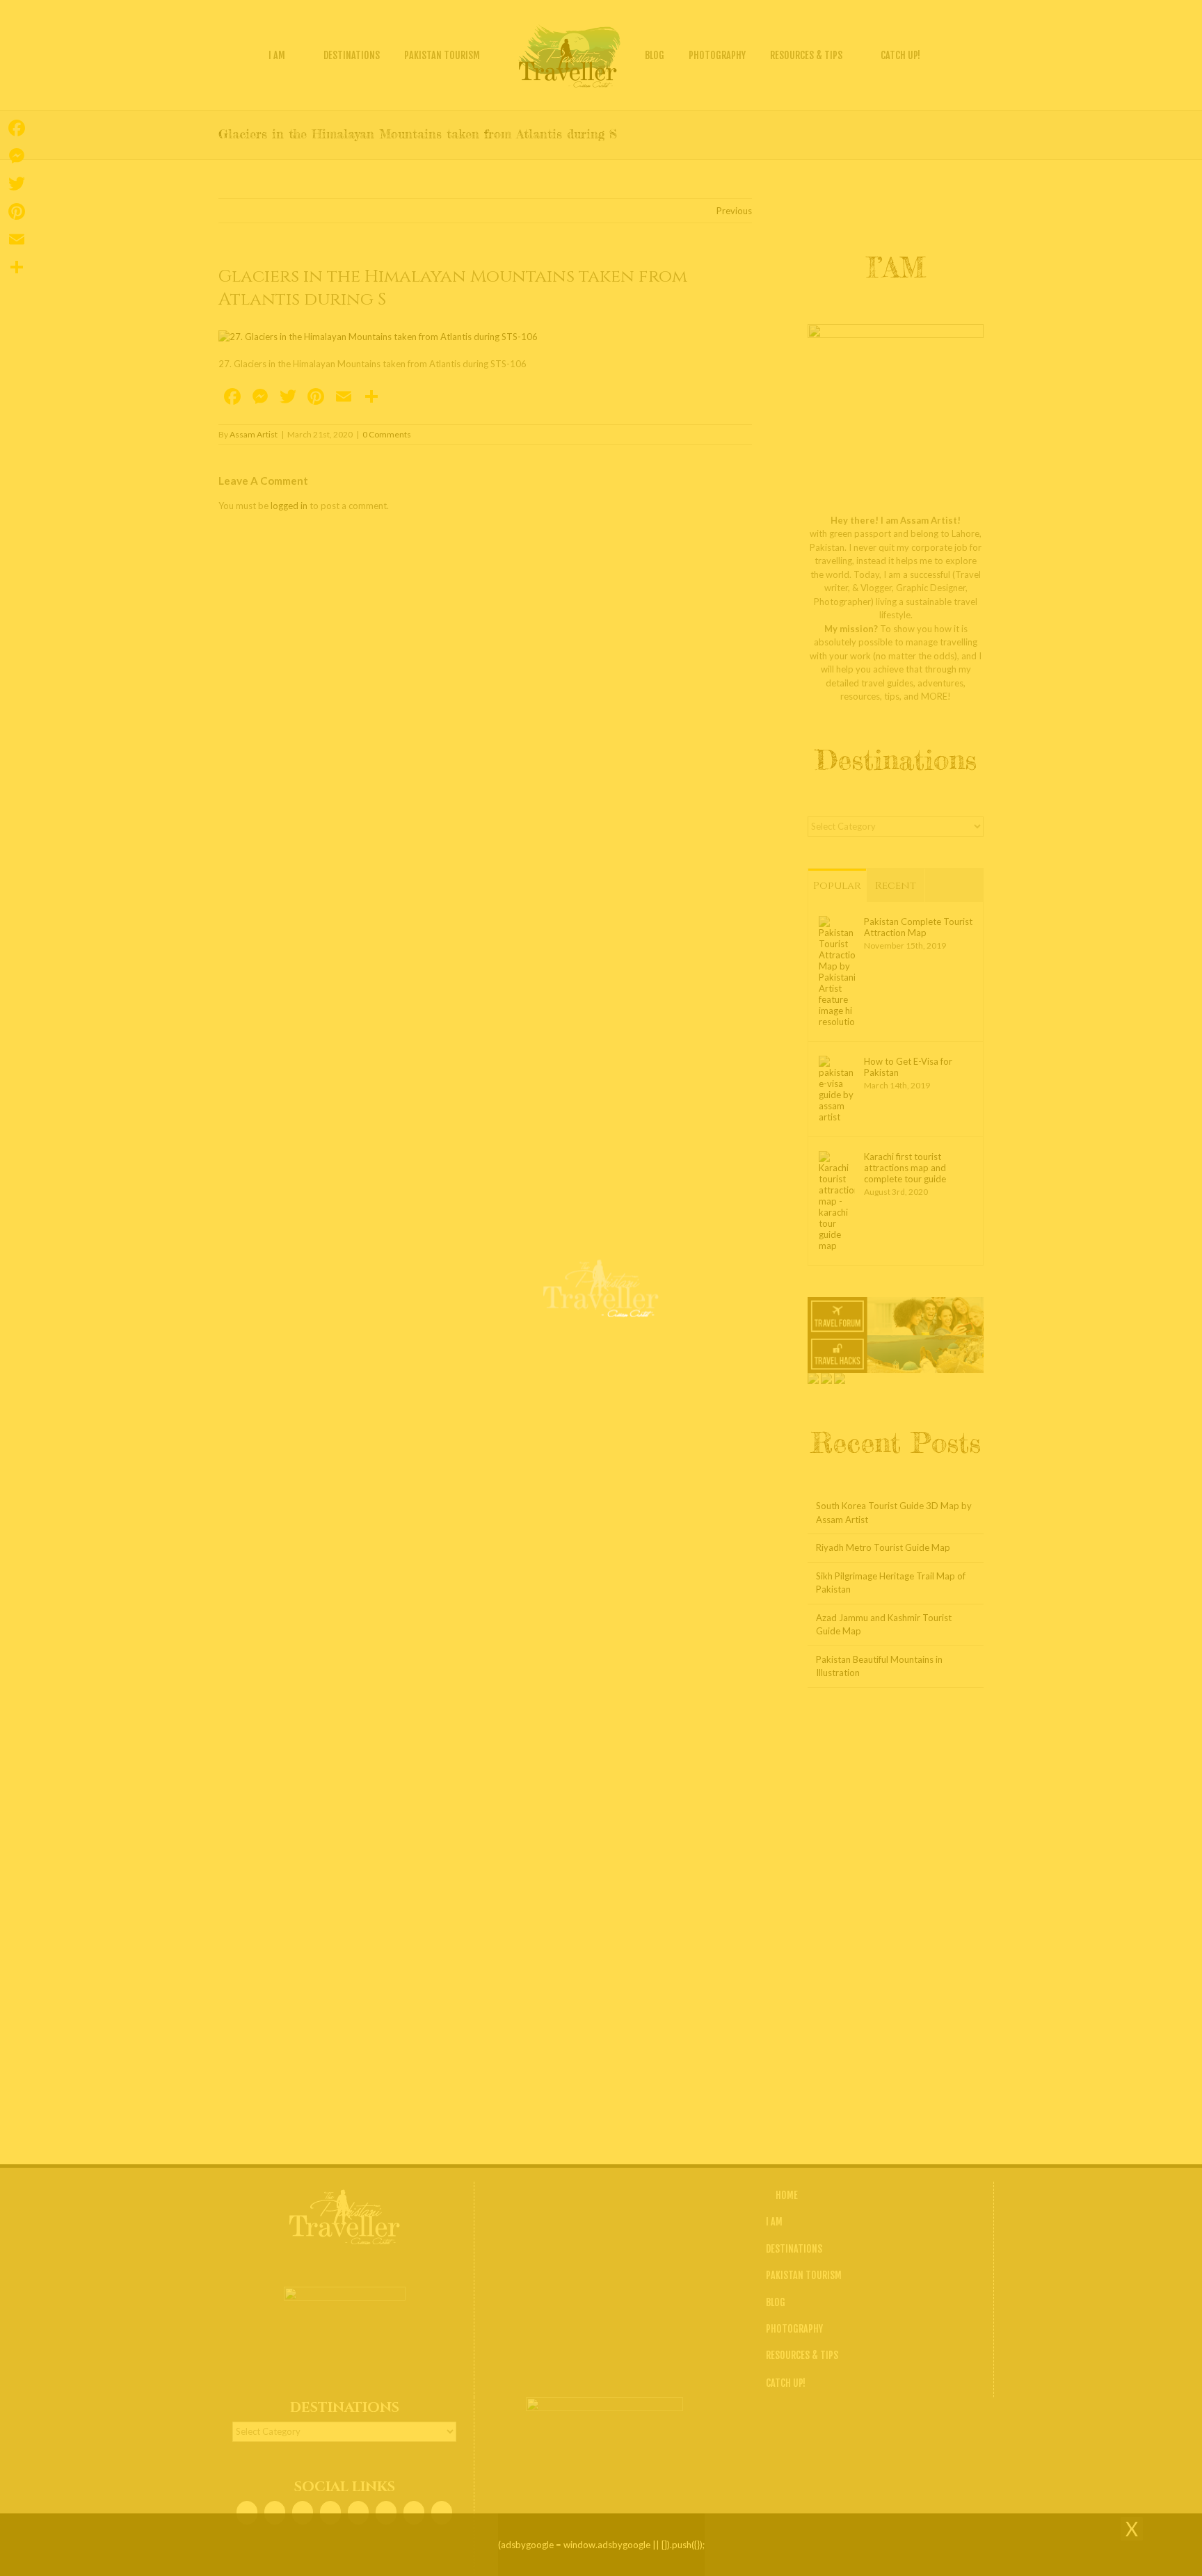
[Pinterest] (17, 211)
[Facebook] (17, 128)
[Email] (17, 239)
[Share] (17, 267)
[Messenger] (17, 156)
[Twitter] (17, 184)
